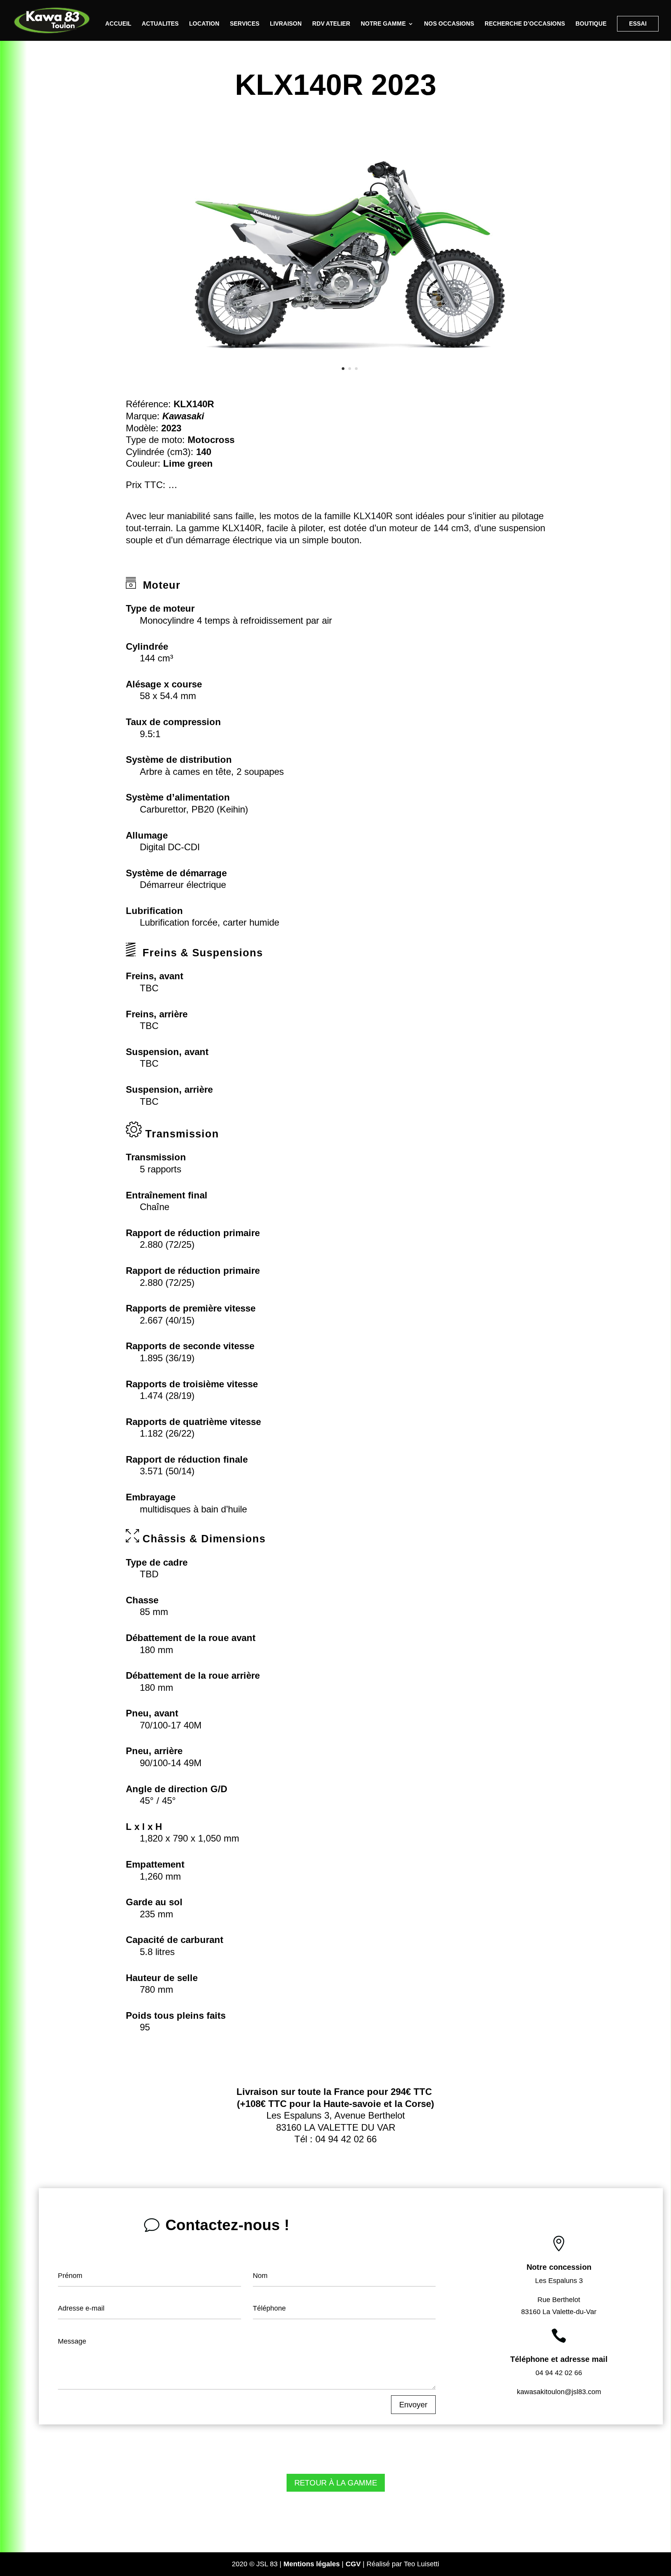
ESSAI (638, 24)
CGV (353, 2564)
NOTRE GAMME (383, 24)
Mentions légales (312, 2564)
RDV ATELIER (331, 24)
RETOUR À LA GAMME (336, 2483)
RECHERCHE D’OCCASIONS (525, 24)
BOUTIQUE (591, 24)
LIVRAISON (286, 24)
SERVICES (245, 24)
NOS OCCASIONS (449, 24)
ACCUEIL (118, 24)
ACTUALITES (160, 24)
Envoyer (413, 2405)
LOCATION (204, 24)
